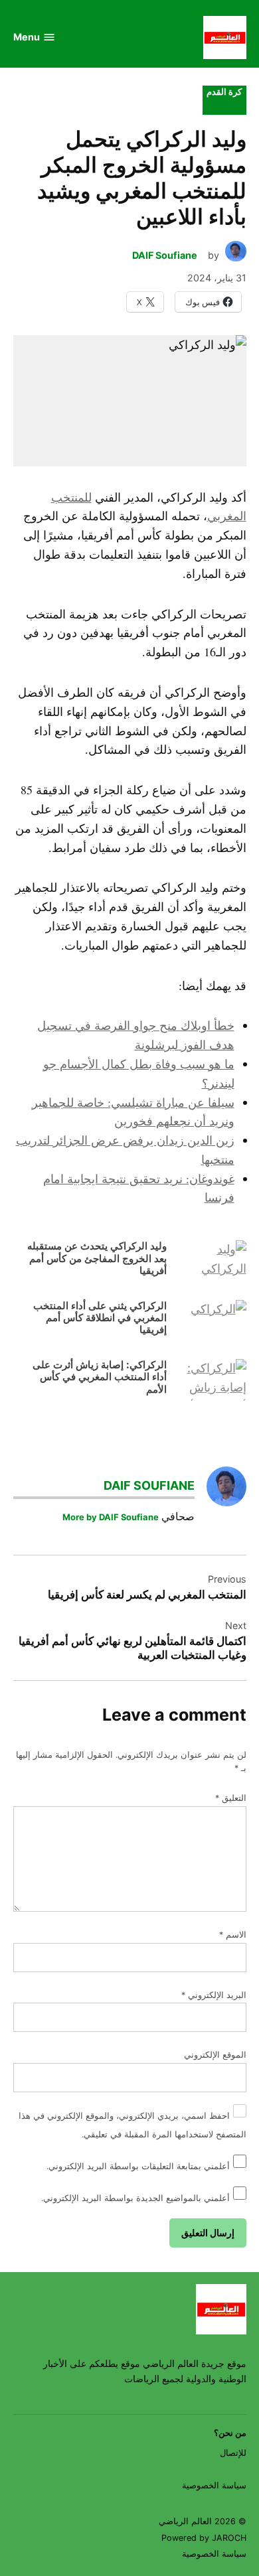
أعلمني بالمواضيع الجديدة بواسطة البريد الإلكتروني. (135, 2198)
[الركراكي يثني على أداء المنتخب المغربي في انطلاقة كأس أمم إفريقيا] (210, 1324)
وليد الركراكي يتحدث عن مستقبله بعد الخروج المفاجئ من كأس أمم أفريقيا (97, 1258)
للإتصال (233, 2453)
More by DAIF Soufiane (111, 1517)
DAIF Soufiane (165, 255)
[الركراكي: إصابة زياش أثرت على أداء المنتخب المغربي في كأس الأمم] (210, 1383)
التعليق (231, 1798)
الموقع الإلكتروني (215, 2055)
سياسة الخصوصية (214, 2485)
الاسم (233, 1935)
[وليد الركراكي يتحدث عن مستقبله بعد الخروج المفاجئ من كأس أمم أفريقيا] (210, 1264)
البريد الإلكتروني (214, 1995)
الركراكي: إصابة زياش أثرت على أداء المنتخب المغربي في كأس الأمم (100, 1377)
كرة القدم (224, 92)
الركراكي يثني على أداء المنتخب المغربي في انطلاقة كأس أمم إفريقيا (100, 1318)
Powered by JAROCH (204, 2538)
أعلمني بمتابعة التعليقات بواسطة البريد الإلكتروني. (138, 2166)
